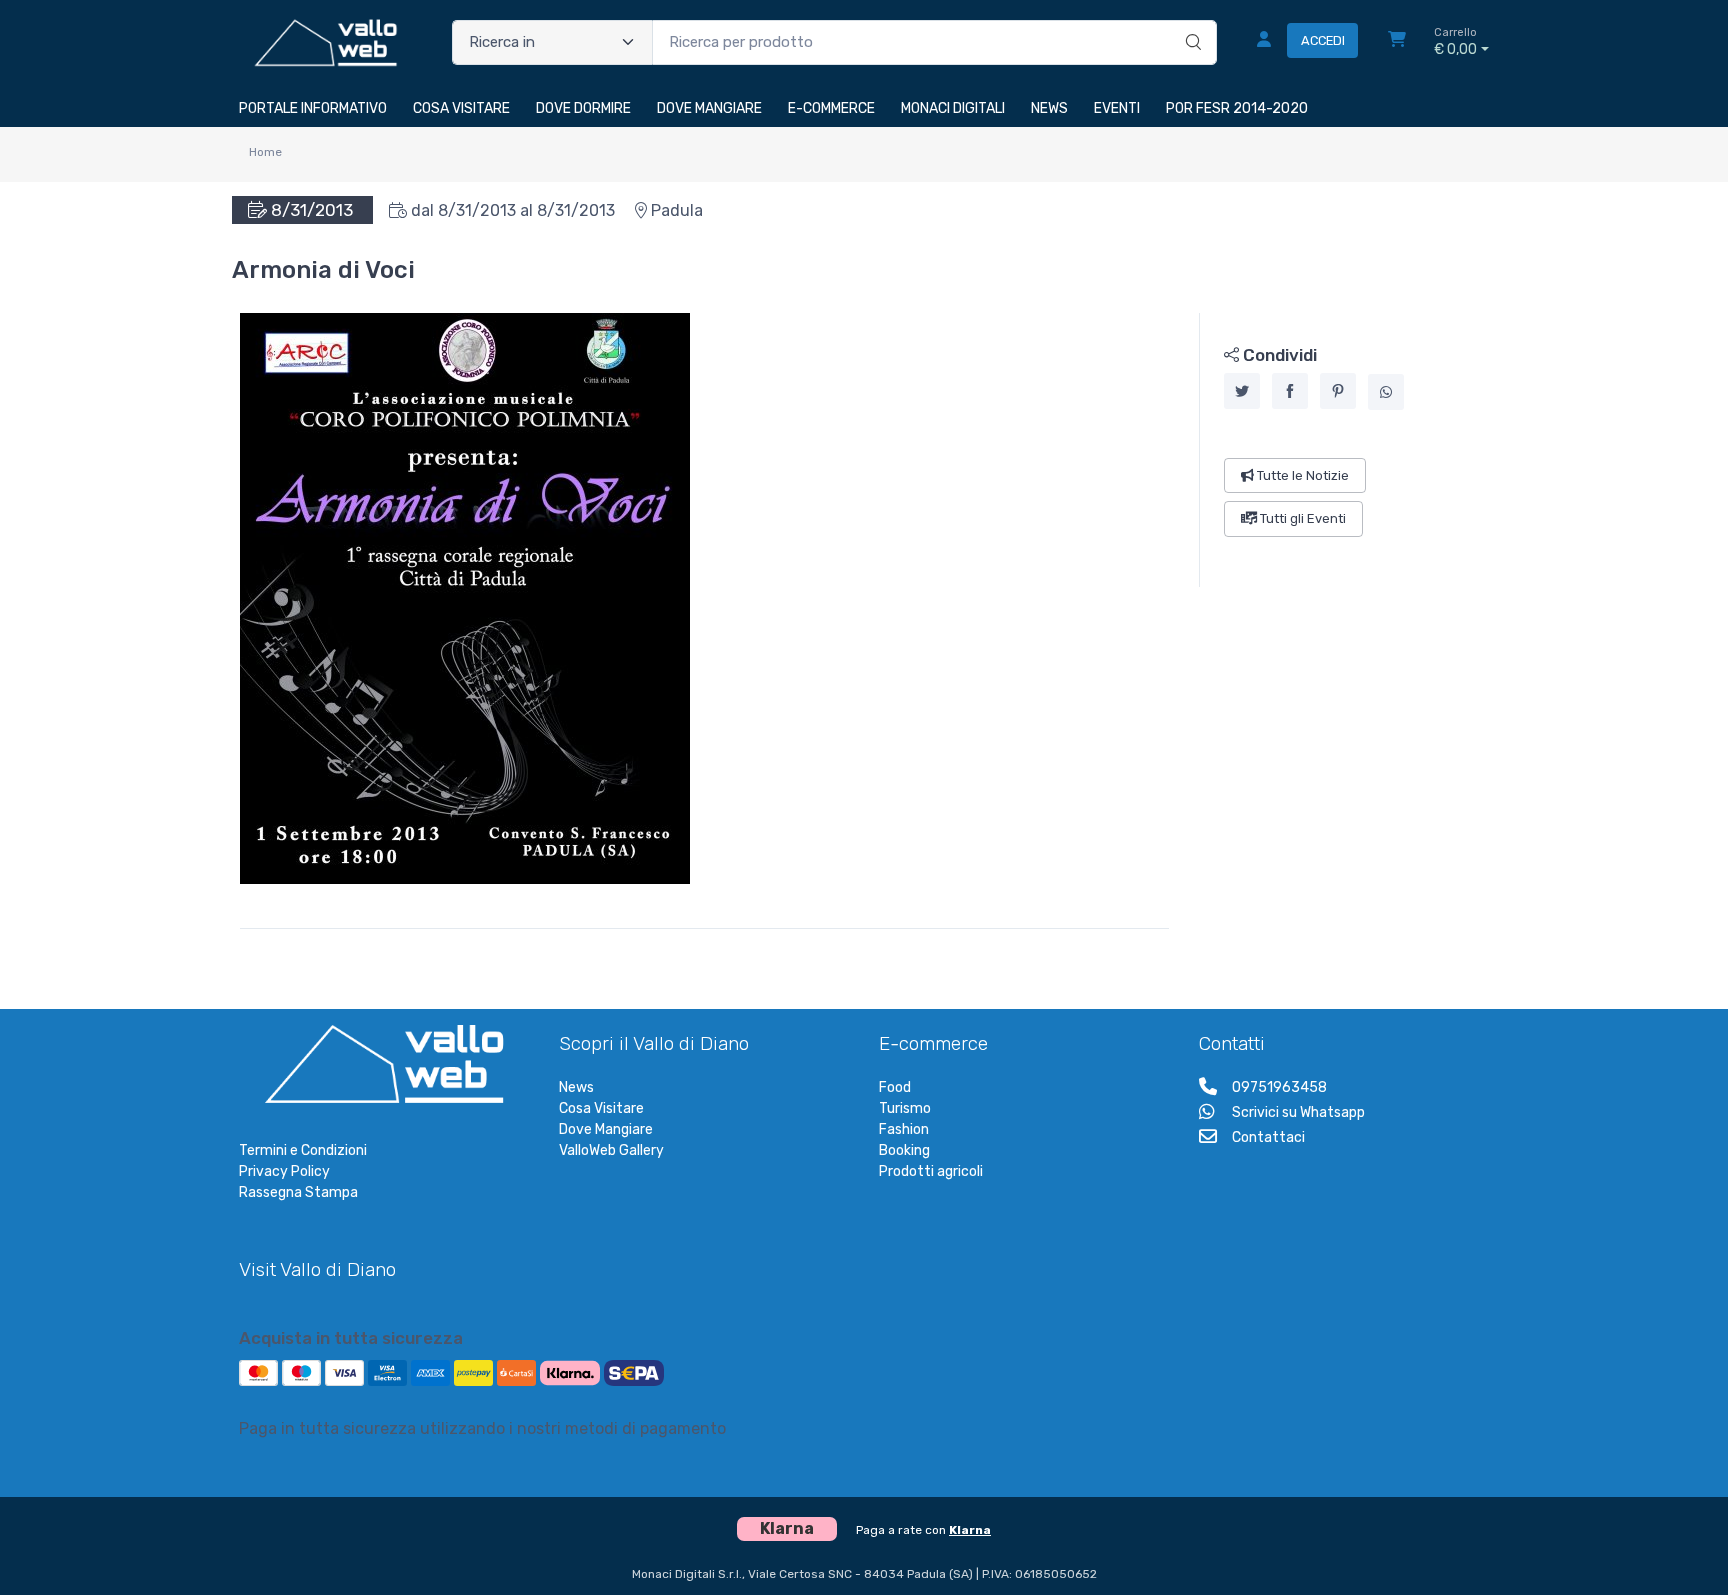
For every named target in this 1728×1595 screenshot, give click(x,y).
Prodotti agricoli (931, 1171)
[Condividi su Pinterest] (1338, 391)
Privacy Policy (284, 1171)
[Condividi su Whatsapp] (1386, 392)
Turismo (905, 1108)
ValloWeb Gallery (611, 1150)
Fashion (904, 1129)
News (576, 1087)
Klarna (970, 1530)
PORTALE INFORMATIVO (313, 108)
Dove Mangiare (606, 1129)
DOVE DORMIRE (583, 108)
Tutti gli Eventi (1301, 518)
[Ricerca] (1190, 22)
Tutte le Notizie (1301, 475)
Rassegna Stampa (298, 1192)
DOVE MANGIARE (709, 108)
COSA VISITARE (461, 108)
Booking (904, 1150)
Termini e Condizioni (303, 1150)
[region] (1344, 450)
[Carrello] (1397, 42)
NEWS (1049, 108)
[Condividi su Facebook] (1290, 391)
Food (895, 1087)
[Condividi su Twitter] (1242, 391)
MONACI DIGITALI (953, 108)
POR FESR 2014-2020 (1237, 108)
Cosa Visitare (601, 1108)
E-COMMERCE (831, 108)
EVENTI (1117, 108)
